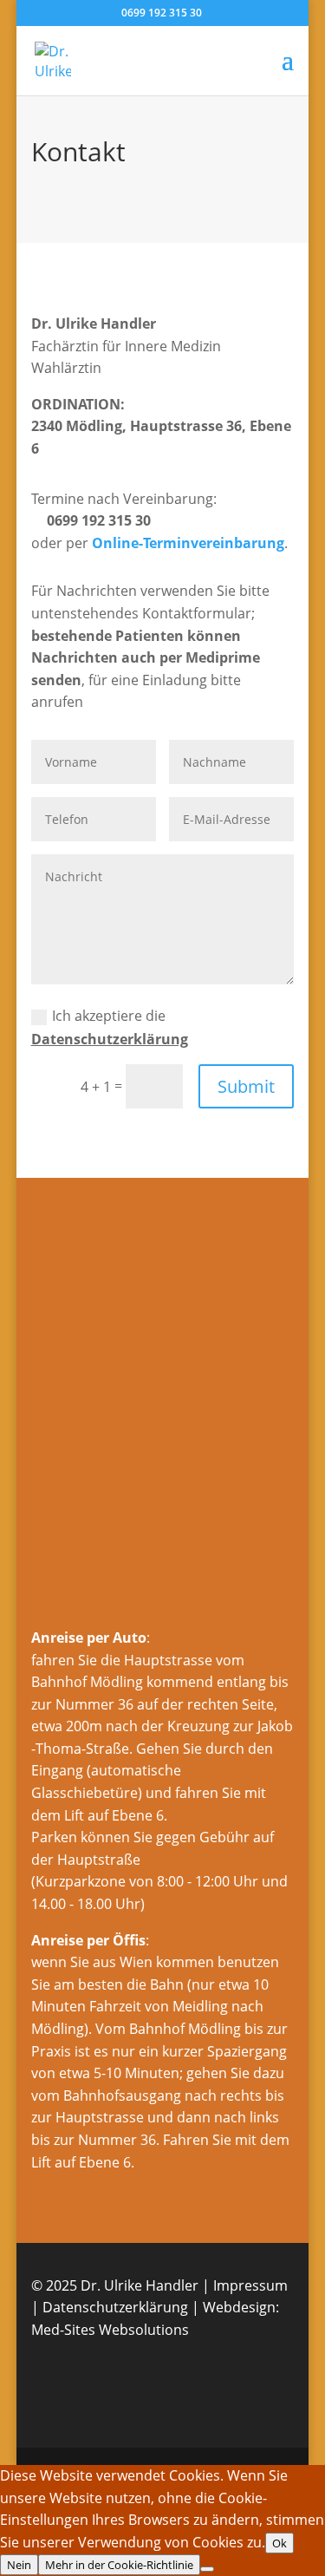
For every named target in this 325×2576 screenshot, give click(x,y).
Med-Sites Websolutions (110, 2330)
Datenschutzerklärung (110, 1039)
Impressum (250, 2285)
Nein (19, 2565)
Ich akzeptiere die (110, 1027)
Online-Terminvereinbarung (188, 543)
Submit (246, 1086)
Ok (279, 2543)
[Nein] (207, 2569)
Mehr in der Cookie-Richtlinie (119, 2565)
